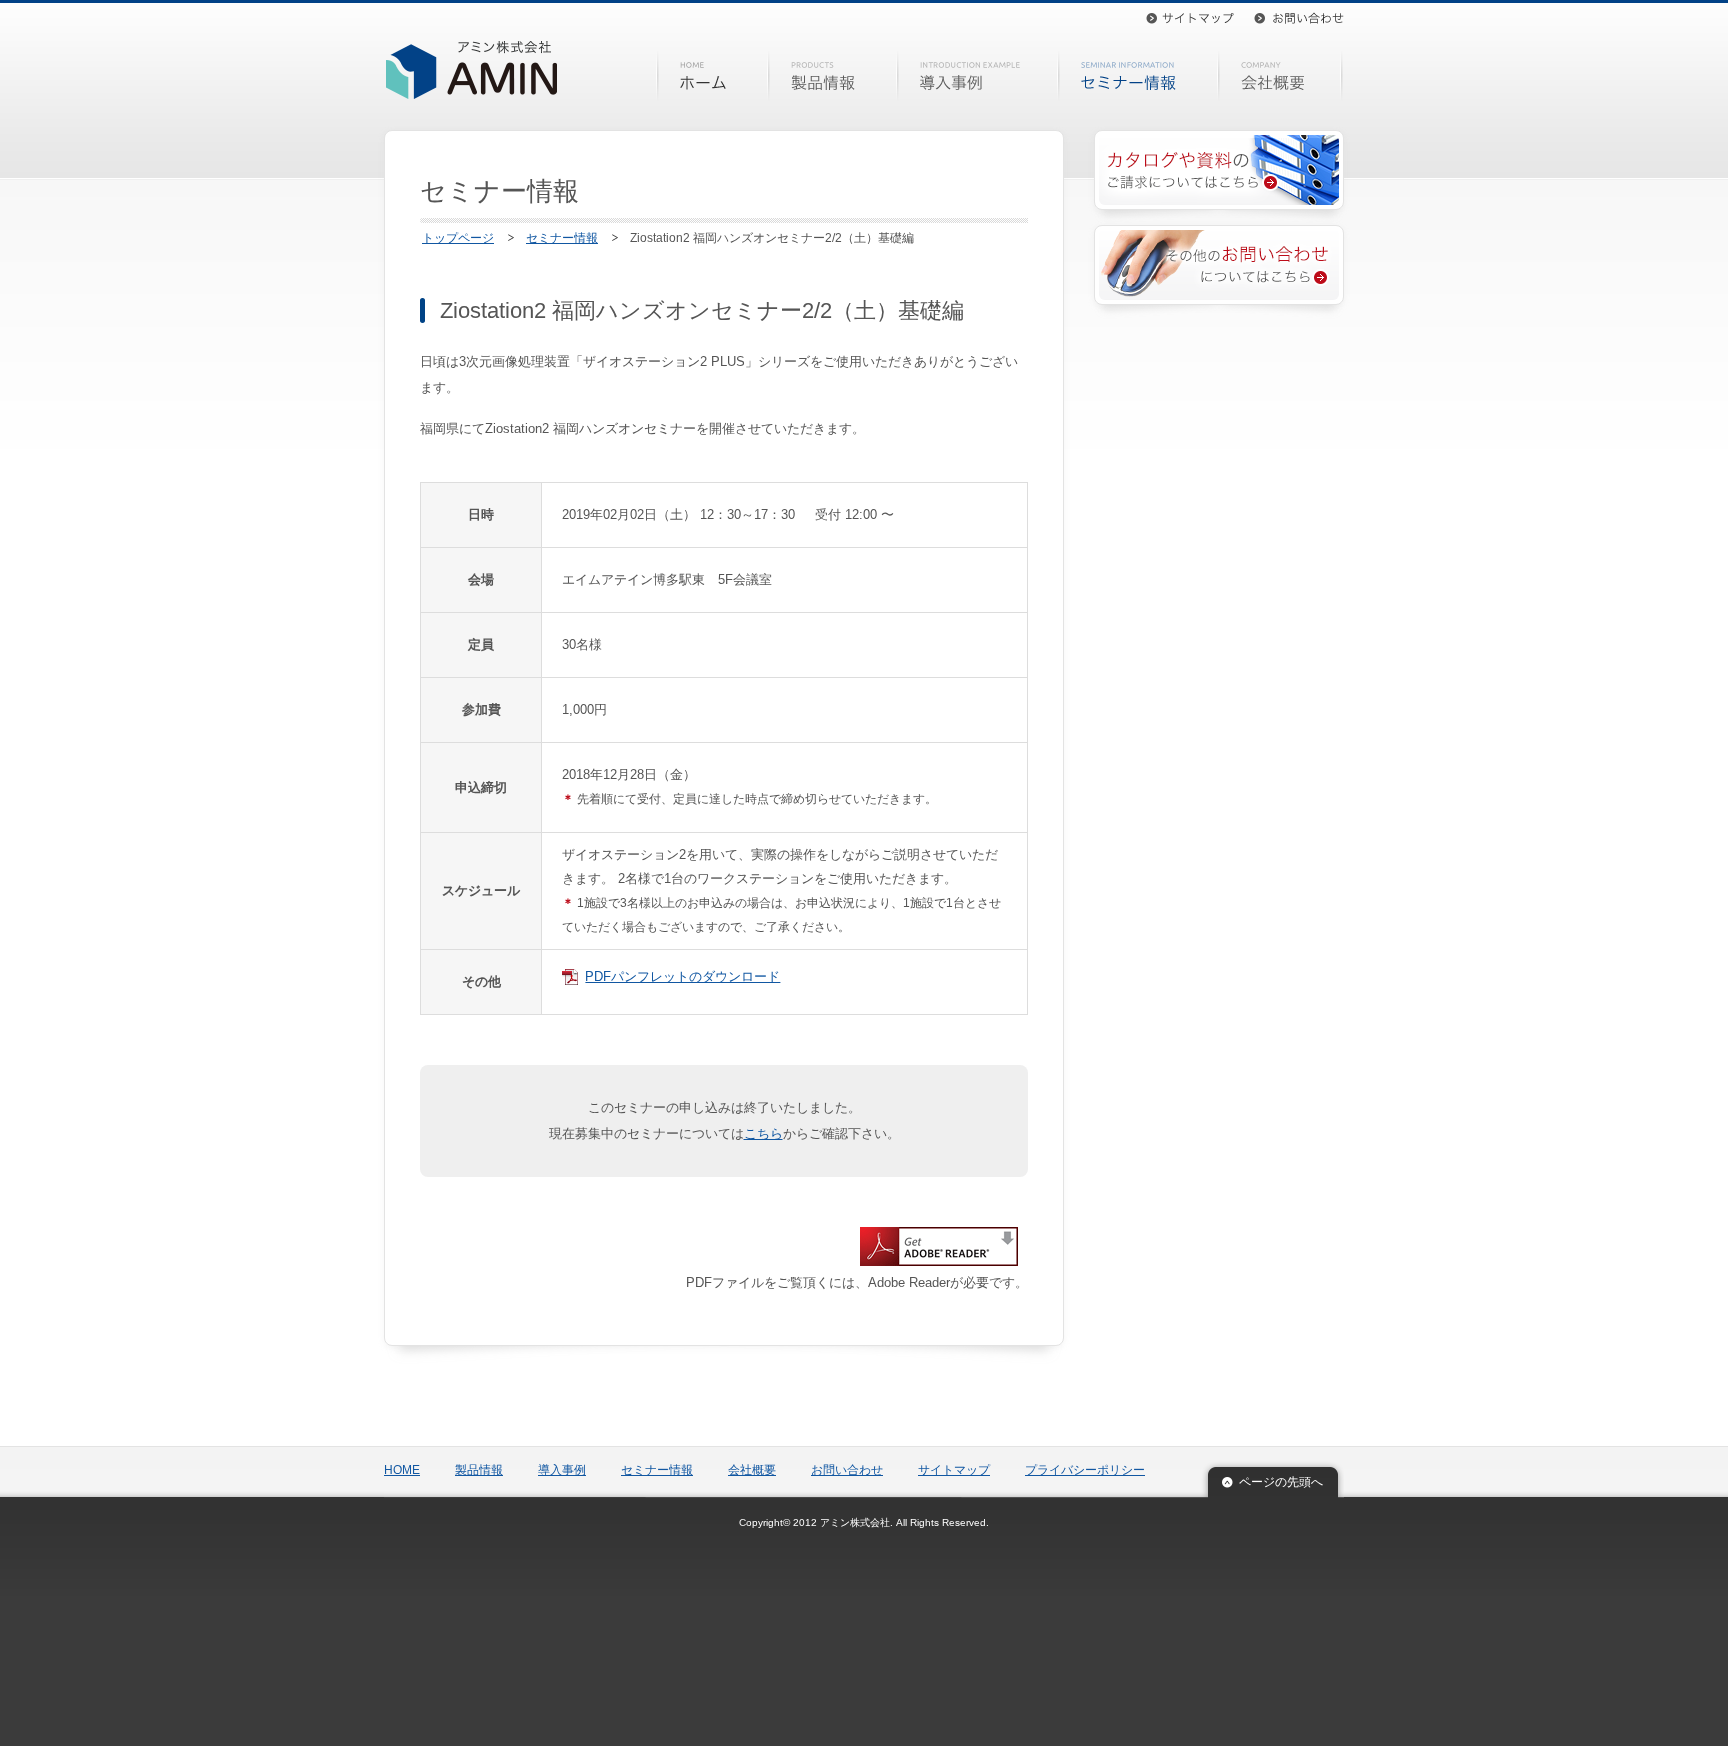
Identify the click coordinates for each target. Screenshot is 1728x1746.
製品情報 (833, 76)
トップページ (458, 238)
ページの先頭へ (1281, 1482)
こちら (763, 1133)
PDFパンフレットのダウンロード (682, 976)
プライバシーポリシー (1085, 1470)
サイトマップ (1190, 18)
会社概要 (1282, 76)
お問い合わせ (1299, 18)
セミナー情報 (1138, 76)
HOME (713, 76)
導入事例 (978, 76)
